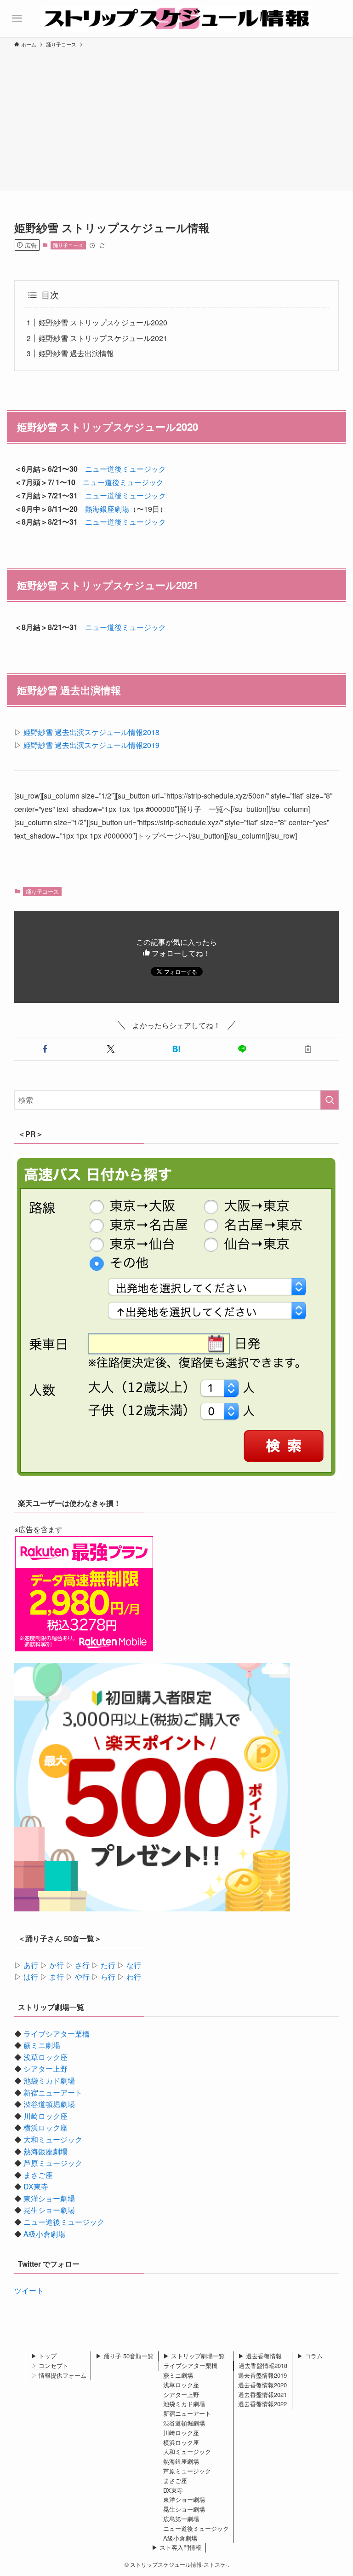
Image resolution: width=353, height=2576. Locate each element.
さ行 (82, 1965)
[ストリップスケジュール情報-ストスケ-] (176, 18)
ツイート (29, 2290)
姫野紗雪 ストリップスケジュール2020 (103, 322)
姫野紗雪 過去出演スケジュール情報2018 (91, 732)
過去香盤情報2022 (262, 2404)
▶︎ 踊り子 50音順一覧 (125, 2356)
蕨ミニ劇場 (42, 2045)
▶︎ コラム (310, 2356)
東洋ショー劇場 (49, 2198)
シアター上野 (46, 2069)
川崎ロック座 (46, 2116)
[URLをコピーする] (308, 1049)
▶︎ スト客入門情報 (176, 2547)
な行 (134, 1965)
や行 (82, 1977)
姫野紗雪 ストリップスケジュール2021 (103, 338)
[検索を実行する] (330, 1100)
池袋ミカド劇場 (49, 2081)
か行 (57, 1965)
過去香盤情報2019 (262, 2375)
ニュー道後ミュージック (125, 469)
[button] (45, 1049)
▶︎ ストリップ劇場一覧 (194, 2356)
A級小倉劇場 (44, 2234)
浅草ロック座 (46, 2057)
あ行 (31, 1965)
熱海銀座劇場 (107, 509)
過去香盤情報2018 (263, 2365)
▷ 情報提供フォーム (59, 2375)
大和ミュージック (53, 2139)
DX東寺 (36, 2186)
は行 (31, 1977)
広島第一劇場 (181, 2519)
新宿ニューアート (53, 2093)
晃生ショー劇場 (49, 2210)
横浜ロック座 (46, 2127)
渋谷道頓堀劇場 (49, 2104)
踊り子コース (68, 245)
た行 (108, 1965)
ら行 (108, 1977)
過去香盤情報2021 (262, 2394)
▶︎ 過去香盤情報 (260, 2356)
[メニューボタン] (17, 18)
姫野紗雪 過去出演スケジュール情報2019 (91, 745)
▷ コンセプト (50, 2365)
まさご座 (38, 2175)
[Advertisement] (176, 118)
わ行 (134, 1977)
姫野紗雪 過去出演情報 (76, 353)
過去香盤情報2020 (262, 2385)
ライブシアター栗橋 (57, 2034)
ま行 (57, 1977)
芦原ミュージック (53, 2163)
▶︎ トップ (44, 2356)
